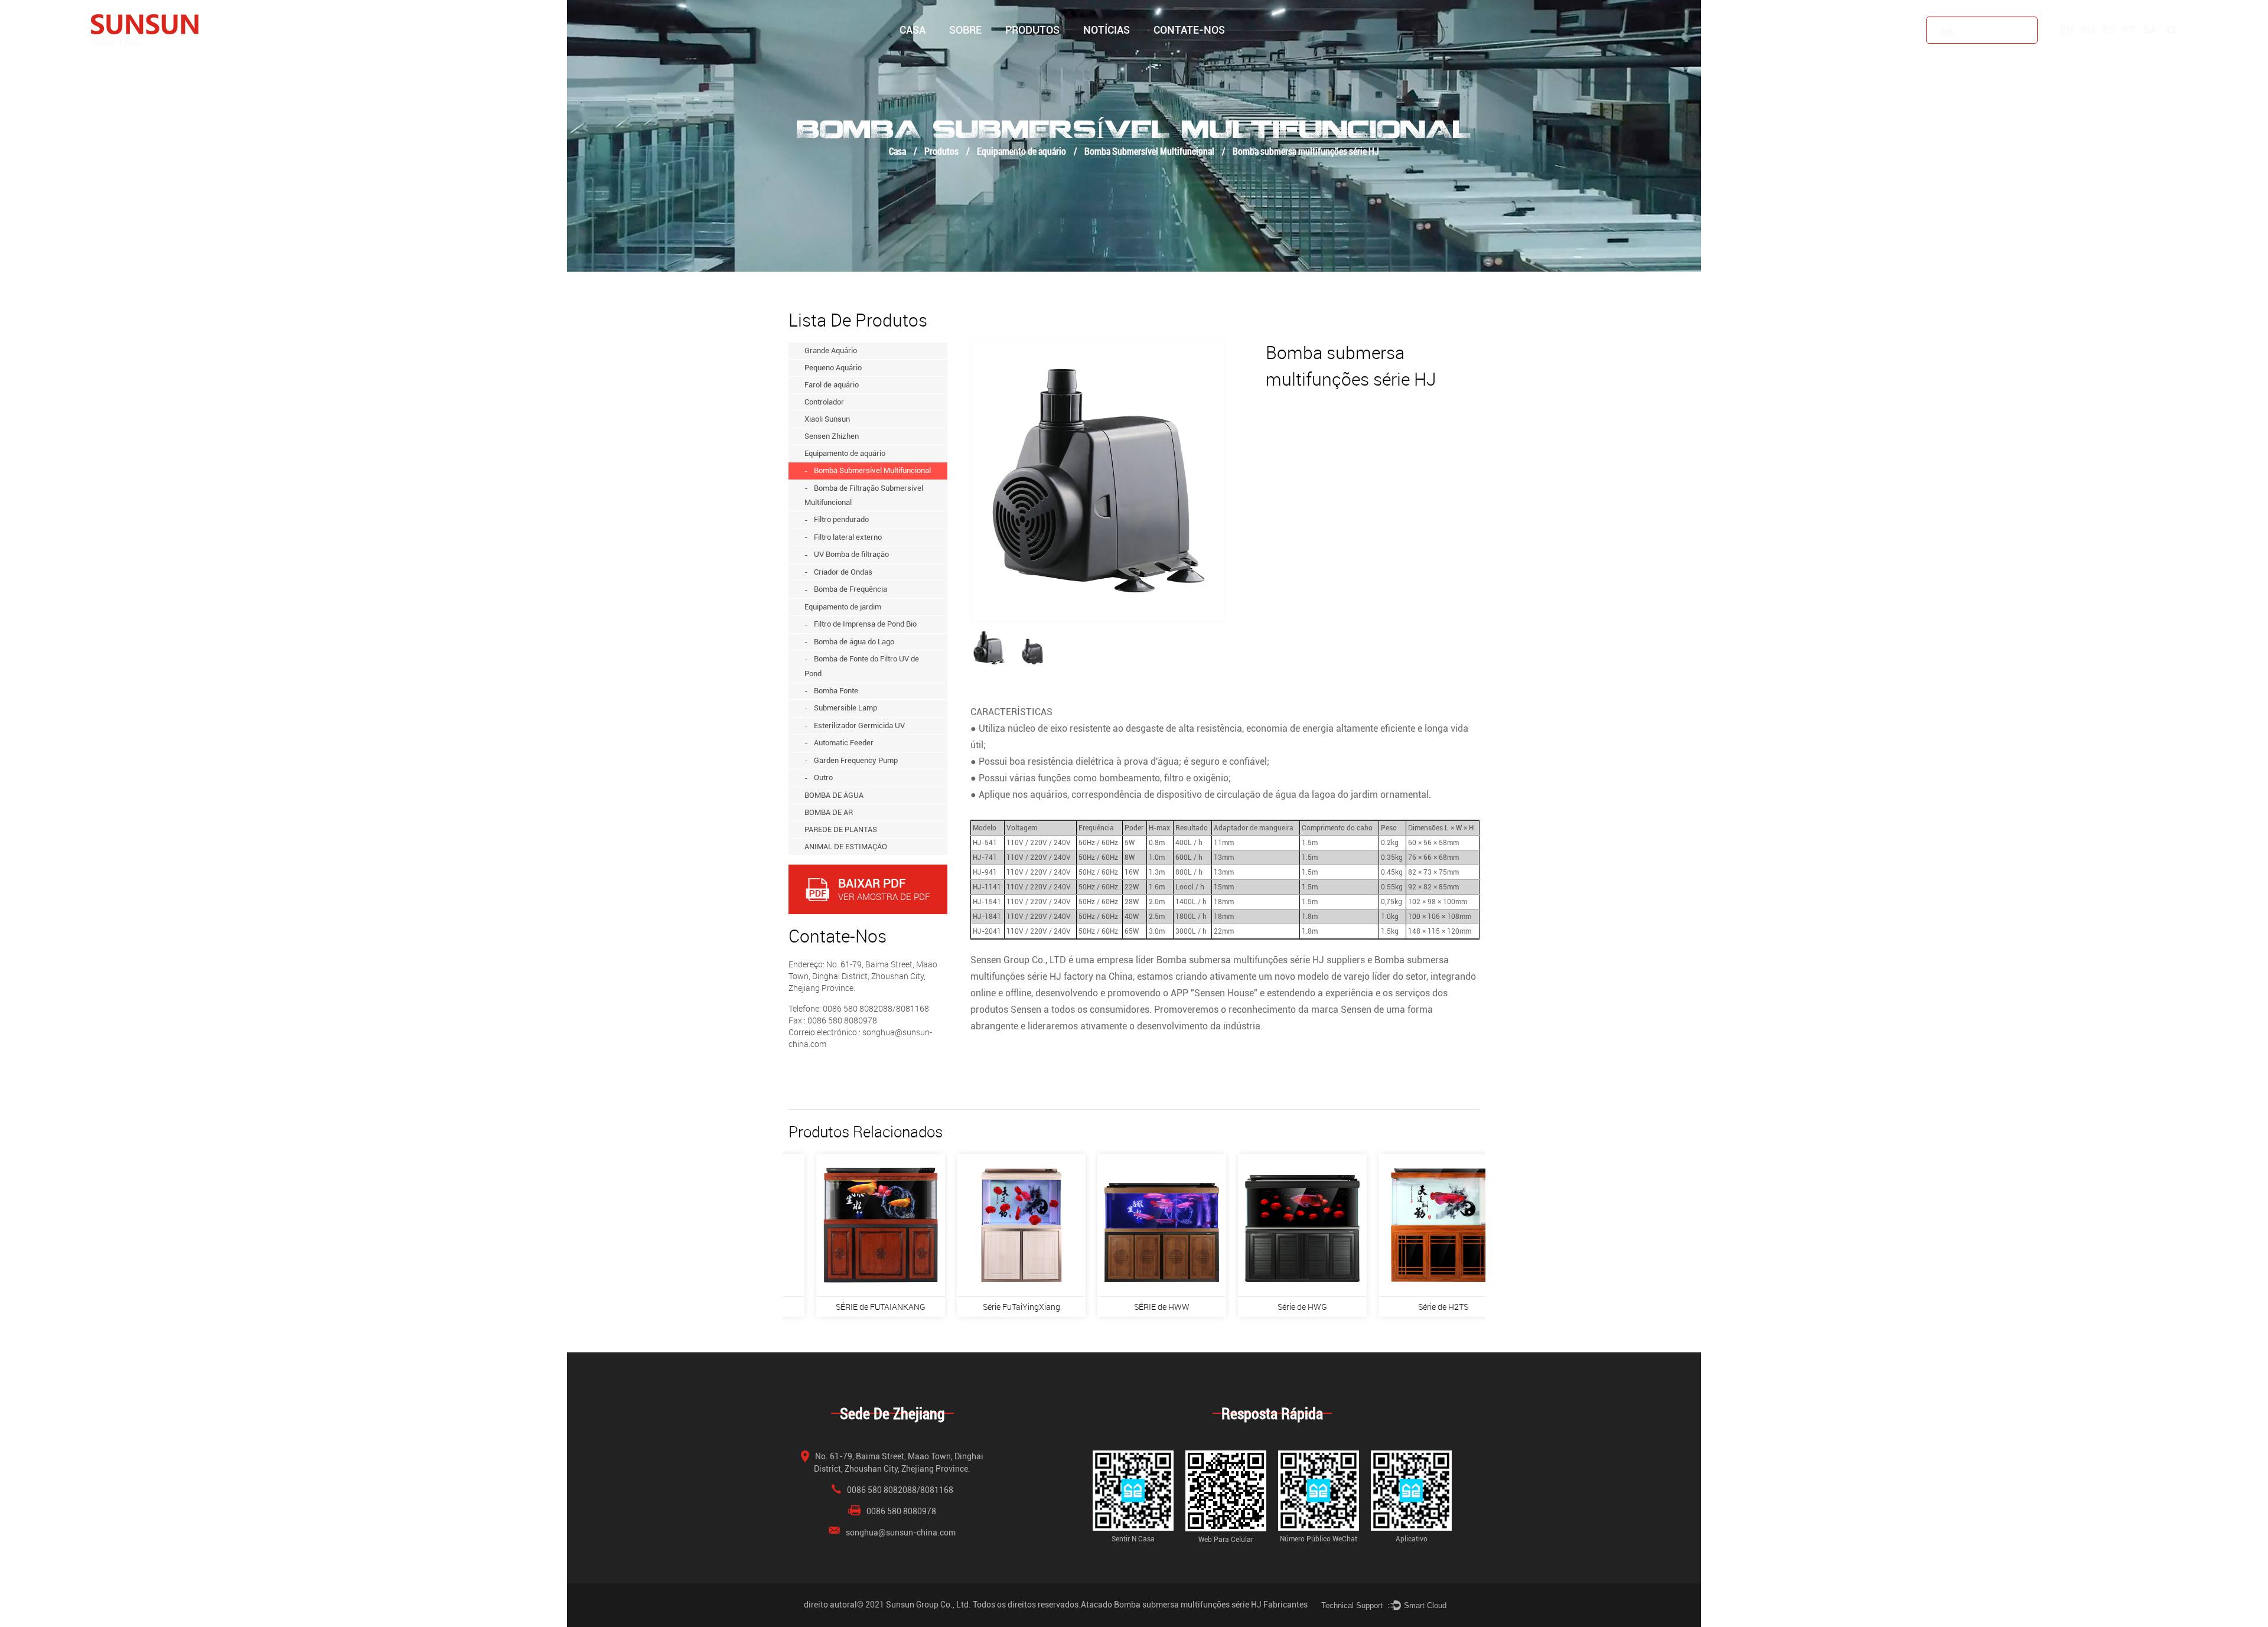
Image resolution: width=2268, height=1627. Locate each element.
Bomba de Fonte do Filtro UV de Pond (862, 666)
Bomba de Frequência (850, 589)
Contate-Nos (1189, 30)
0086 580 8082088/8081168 (900, 1490)
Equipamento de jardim (843, 607)
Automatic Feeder (844, 743)
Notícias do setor (1113, 56)
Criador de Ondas (843, 572)
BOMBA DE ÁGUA (834, 795)
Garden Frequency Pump (856, 760)
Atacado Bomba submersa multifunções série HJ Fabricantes (1194, 1605)
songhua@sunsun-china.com (901, 1533)
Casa (913, 30)
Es (2109, 30)
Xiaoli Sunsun (1048, 52)
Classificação (992, 55)
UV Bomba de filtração (851, 554)
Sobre (965, 30)
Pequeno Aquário (1036, 56)
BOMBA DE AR (829, 812)
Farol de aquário (1050, 55)
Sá (2150, 30)
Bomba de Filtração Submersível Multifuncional (864, 495)
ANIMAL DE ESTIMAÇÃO (846, 847)
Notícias (1107, 30)
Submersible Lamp (845, 708)
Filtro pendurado (841, 519)
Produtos (1032, 30)
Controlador (1049, 53)
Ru (2088, 30)
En (2067, 30)
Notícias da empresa (1119, 58)
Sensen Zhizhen (832, 436)
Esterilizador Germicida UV (859, 726)
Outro (823, 777)
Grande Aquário (1033, 58)
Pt (2129, 30)
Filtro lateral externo (848, 537)
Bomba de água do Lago (854, 642)
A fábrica (967, 56)
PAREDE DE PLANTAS (841, 829)
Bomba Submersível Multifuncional (1149, 151)
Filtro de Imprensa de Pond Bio (865, 624)
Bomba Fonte (836, 691)
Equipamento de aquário (1021, 151)
